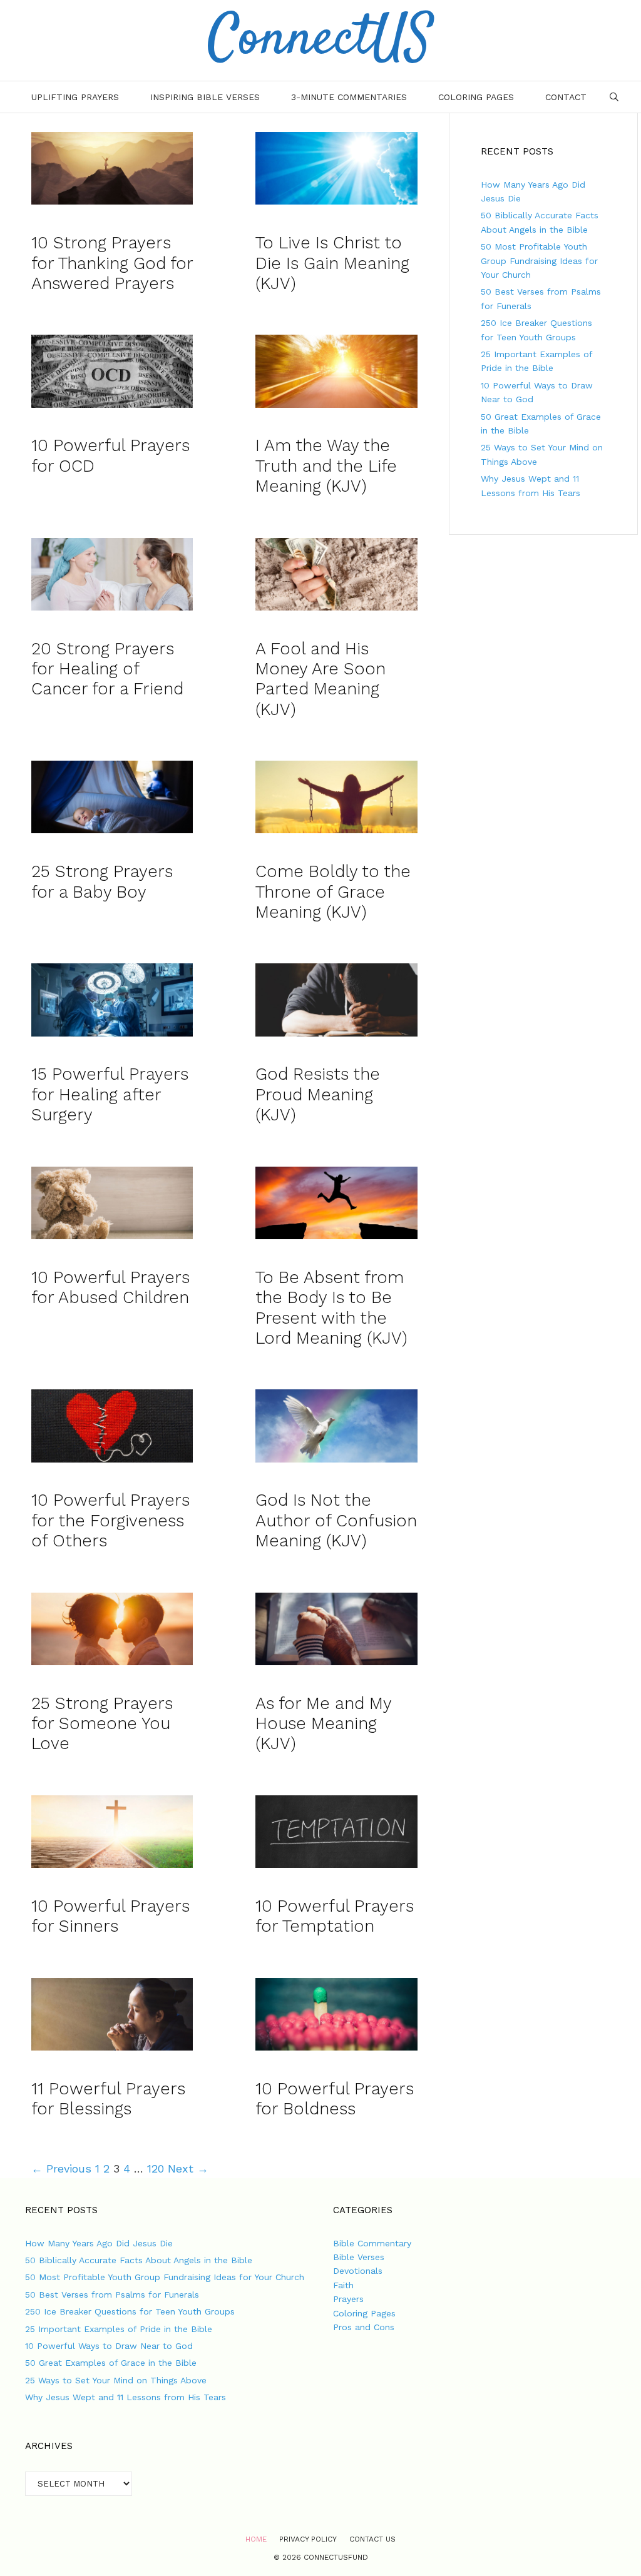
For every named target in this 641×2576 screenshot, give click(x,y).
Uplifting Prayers (75, 97)
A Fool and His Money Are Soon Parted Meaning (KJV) (320, 679)
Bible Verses (359, 2257)
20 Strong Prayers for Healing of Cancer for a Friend (107, 669)
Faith (343, 2285)
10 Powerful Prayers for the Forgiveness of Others (110, 1520)
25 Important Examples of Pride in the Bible (119, 2329)
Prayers (348, 2299)
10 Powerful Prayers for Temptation (335, 1916)
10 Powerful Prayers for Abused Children (110, 1287)
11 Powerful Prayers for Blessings (108, 2099)
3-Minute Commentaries (349, 97)
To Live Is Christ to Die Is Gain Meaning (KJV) (332, 263)
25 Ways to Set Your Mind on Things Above (116, 2380)
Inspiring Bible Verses (205, 97)
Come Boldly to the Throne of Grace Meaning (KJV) (333, 892)
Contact (566, 97)
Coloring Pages (476, 97)
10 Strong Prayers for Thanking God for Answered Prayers (112, 263)
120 (156, 2168)
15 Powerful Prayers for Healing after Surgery (110, 1094)
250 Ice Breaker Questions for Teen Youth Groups (130, 2311)
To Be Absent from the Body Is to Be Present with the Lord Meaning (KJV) (331, 1308)
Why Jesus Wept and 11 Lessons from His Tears (126, 2397)
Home (256, 2539)
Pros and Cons (364, 2327)
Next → (188, 2168)
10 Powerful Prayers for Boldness (335, 2099)
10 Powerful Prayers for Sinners (110, 1916)
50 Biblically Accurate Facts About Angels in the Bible (139, 2260)
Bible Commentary (372, 2243)
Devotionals (358, 2271)
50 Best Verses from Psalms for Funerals (112, 2295)
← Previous (61, 2168)
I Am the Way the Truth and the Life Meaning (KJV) (326, 466)
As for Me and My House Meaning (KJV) (323, 1724)
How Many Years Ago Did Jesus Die (99, 2243)
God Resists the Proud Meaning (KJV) (318, 1094)
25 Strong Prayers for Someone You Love (102, 1724)
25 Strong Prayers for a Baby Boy (102, 881)
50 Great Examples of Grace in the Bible (111, 2363)
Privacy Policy (308, 2539)
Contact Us (372, 2539)
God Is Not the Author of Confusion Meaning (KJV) (336, 1520)
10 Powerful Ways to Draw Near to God (109, 2346)
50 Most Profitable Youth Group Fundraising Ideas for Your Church (539, 261)
